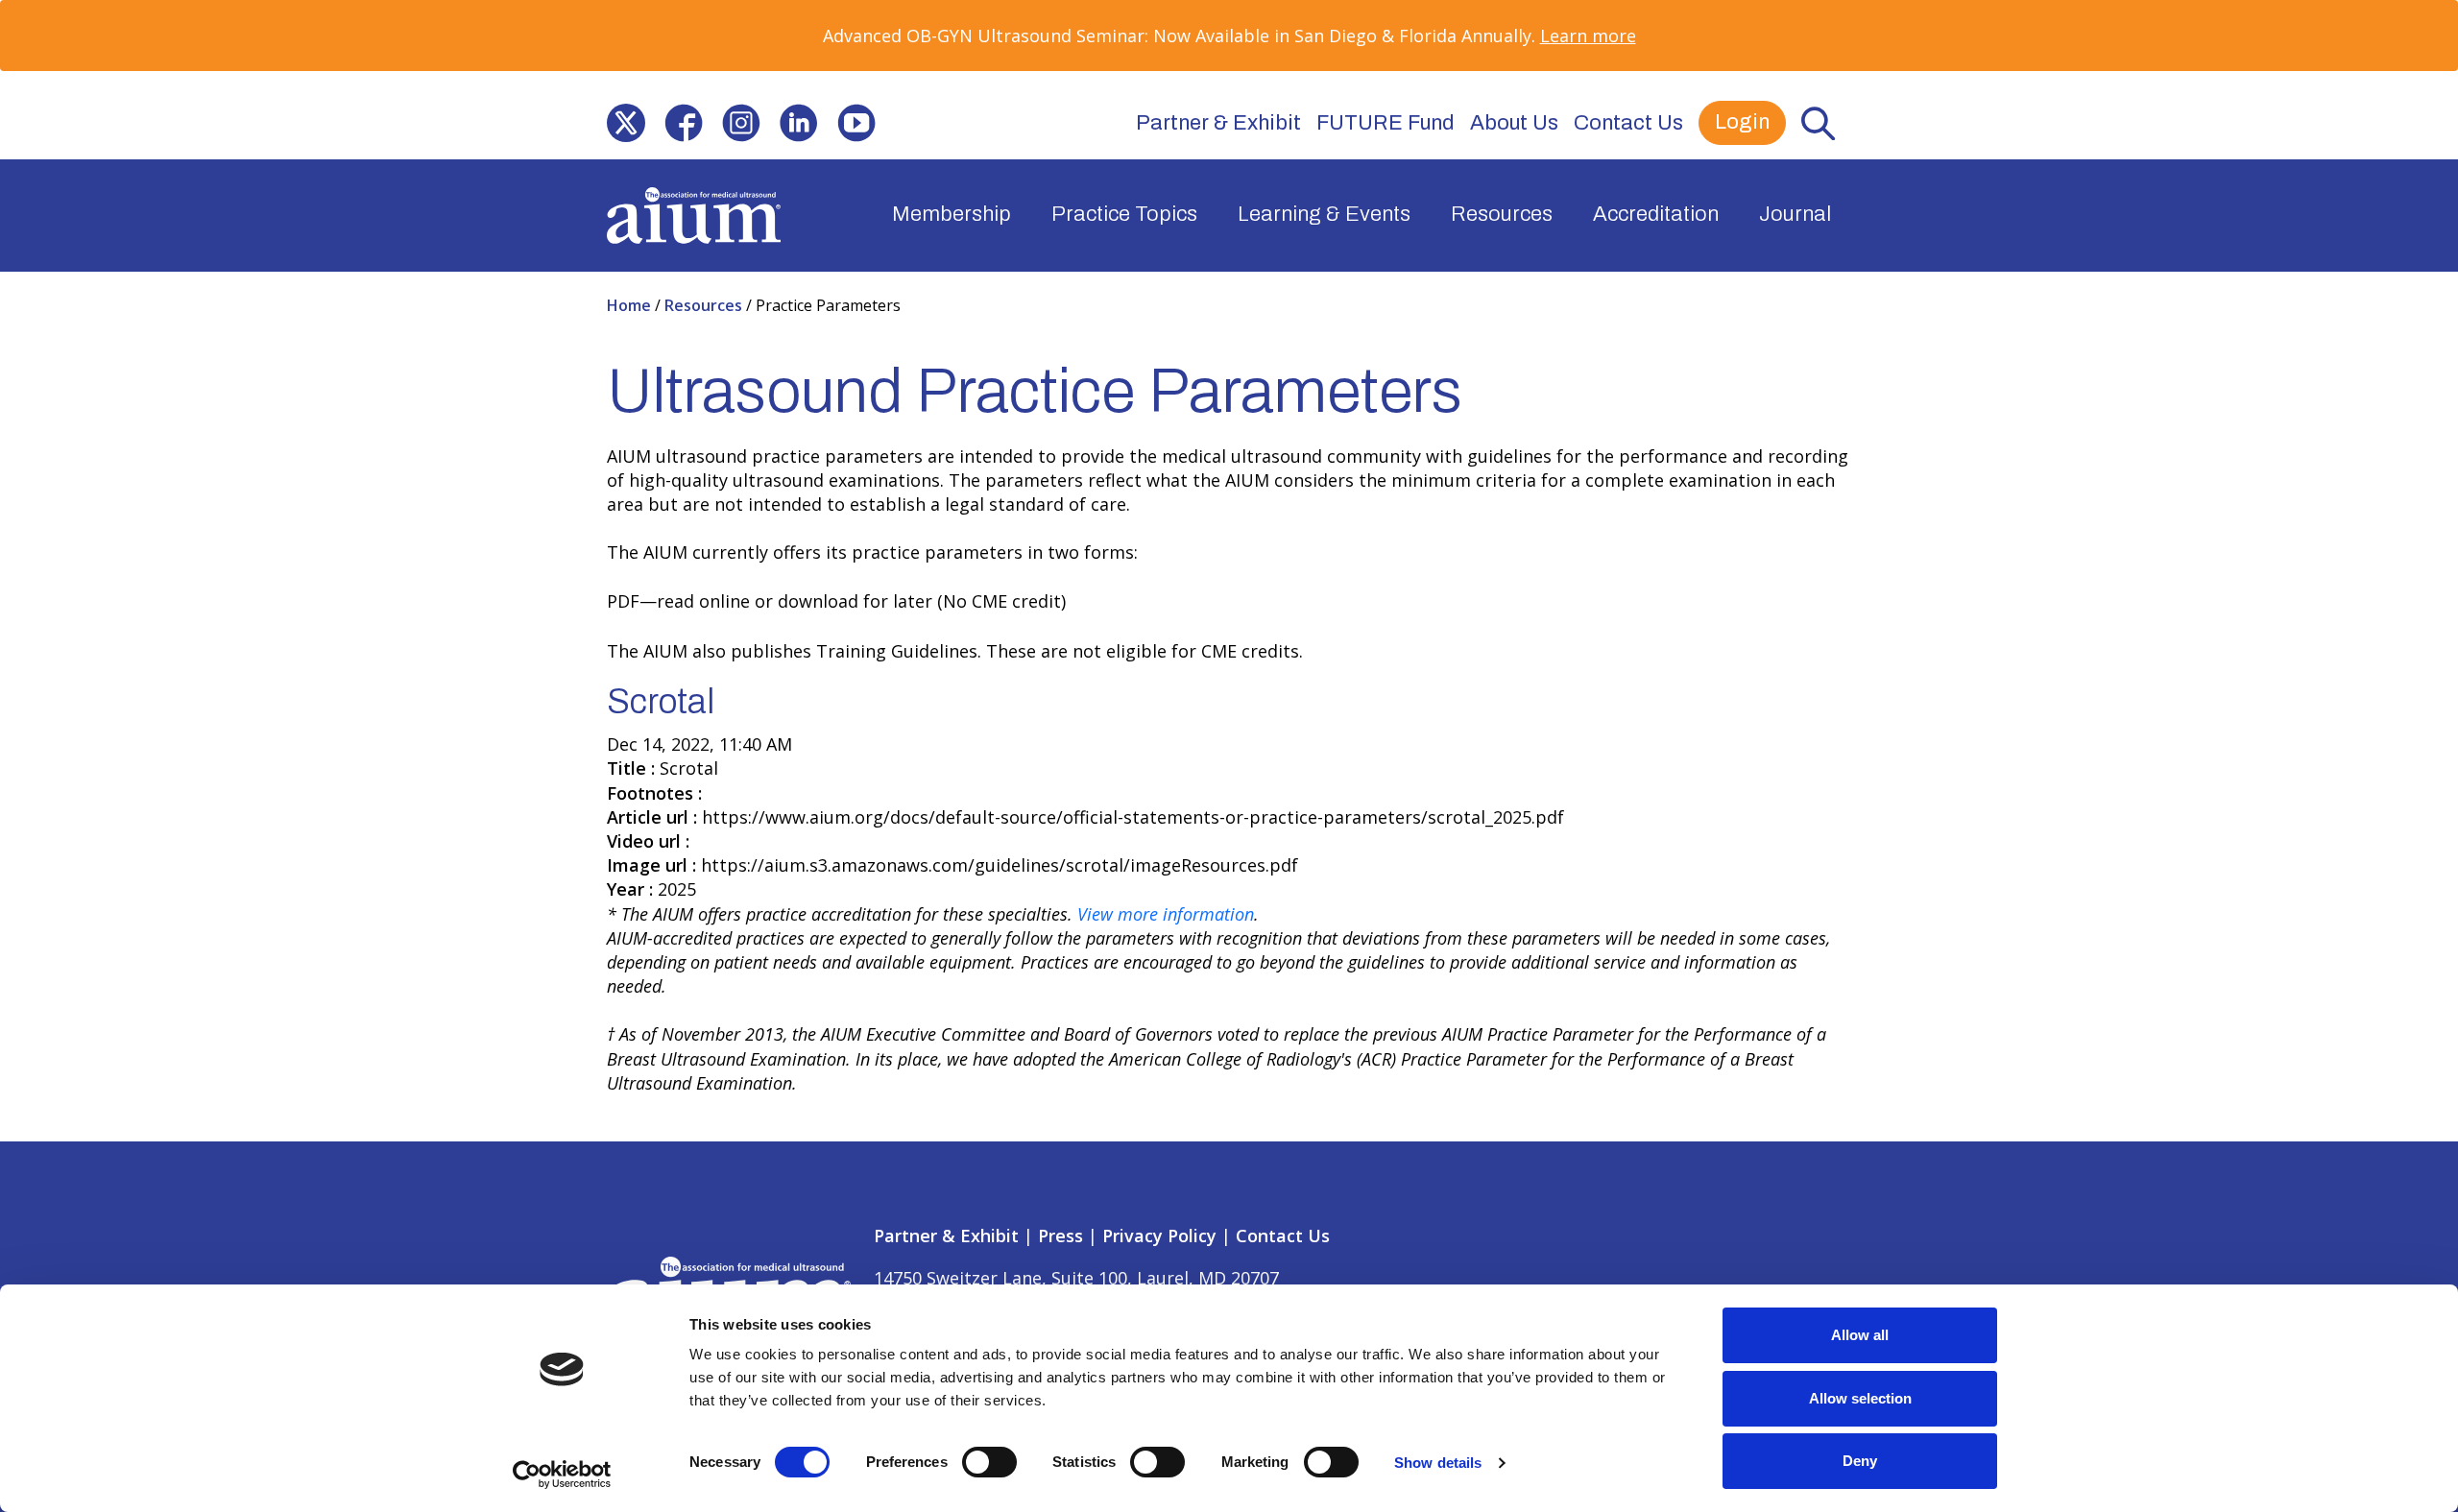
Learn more (1588, 36)
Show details (1438, 1463)
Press (1060, 1236)
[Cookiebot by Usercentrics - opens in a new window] (562, 1475)
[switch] (989, 1462)
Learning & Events (1324, 214)
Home (631, 305)
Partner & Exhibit (1218, 123)
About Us (1514, 123)
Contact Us (1628, 123)
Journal (1795, 214)
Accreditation (1656, 214)
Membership (952, 214)
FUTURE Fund (1386, 123)
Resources (1502, 214)
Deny (1860, 1461)
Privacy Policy (1159, 1236)
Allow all (1860, 1335)
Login (1742, 122)
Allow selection (1860, 1398)
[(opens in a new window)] (626, 123)
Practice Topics (1124, 214)
